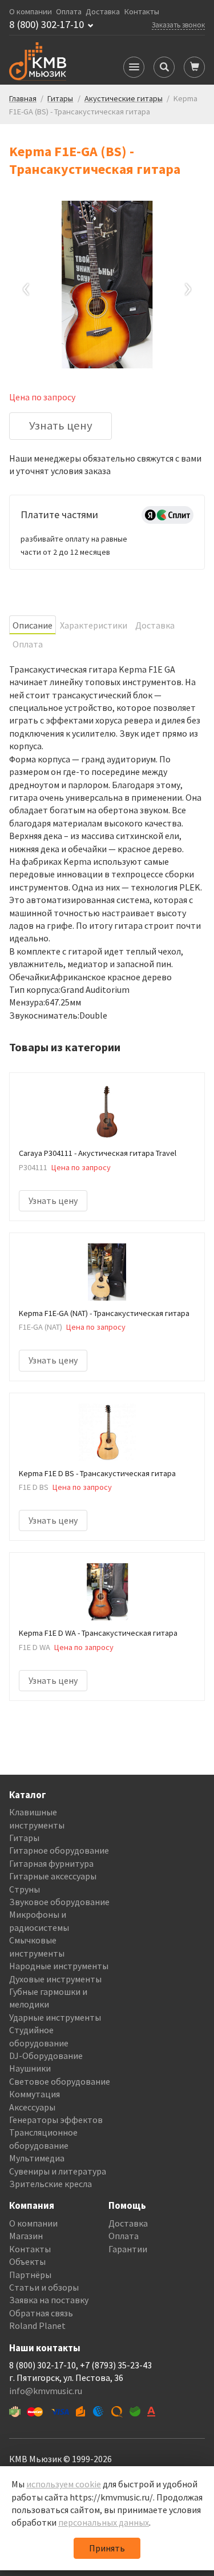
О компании (31, 12)
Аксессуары (32, 2107)
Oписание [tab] (33, 625)
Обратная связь (41, 2313)
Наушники (30, 2068)
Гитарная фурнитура (51, 1863)
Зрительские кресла (51, 2184)
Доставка (103, 12)
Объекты (27, 2261)
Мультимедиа (37, 2158)
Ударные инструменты (55, 2017)
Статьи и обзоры (44, 2287)
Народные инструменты (59, 1966)
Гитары (24, 1838)
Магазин (26, 2236)
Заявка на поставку (49, 2300)
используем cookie (64, 2484)
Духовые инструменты (55, 1979)
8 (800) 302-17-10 (47, 25)
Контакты (142, 12)
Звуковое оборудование (59, 1902)
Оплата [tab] (28, 644)
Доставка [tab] (155, 625)
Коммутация (35, 2094)
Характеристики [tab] (94, 625)
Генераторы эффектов (56, 2120)
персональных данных (104, 2522)
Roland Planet (37, 2325)
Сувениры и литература (58, 2171)
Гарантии (128, 2249)
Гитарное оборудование (59, 1850)
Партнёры (30, 2275)
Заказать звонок (178, 25)
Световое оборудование (60, 2081)
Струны (25, 1889)
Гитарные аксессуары (53, 1876)
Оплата (69, 12)
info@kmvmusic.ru (46, 2391)
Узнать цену (61, 426)
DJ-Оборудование (46, 2056)
